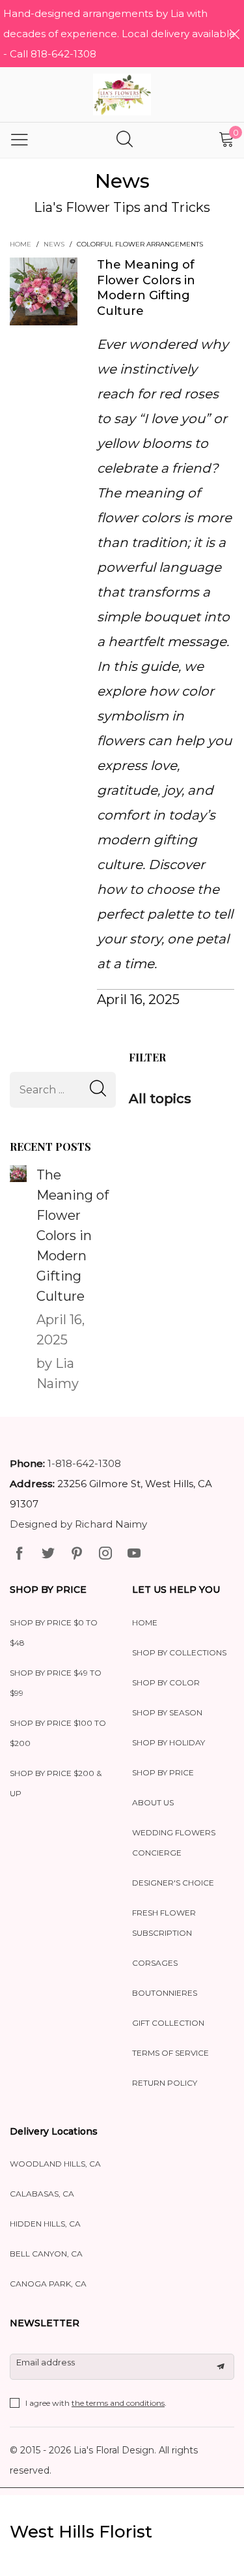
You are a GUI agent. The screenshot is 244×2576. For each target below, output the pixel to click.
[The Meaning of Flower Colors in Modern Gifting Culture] (18, 1174)
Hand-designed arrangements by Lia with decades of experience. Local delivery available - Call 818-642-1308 (119, 34)
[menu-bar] (20, 140)
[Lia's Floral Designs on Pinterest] (77, 1554)
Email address (46, 2362)
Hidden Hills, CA (45, 2224)
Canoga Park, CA (48, 2284)
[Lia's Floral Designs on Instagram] (105, 1554)
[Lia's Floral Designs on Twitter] (48, 1554)
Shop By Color (166, 1682)
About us (153, 1802)
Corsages (155, 1963)
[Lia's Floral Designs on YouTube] (134, 1554)
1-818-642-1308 (84, 1463)
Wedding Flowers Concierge (174, 1843)
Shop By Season (167, 1712)
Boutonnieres (165, 1993)
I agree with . (96, 2403)
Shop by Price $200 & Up (56, 1783)
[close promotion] (234, 34)
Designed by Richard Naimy (78, 1524)
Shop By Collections (179, 1652)
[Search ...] (125, 141)
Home (145, 1622)
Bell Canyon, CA (46, 2254)
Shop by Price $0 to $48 (54, 1633)
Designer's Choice (173, 1883)
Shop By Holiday (169, 1742)
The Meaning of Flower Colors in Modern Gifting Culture (146, 288)
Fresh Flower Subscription (164, 1923)
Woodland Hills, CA (55, 2164)
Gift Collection (168, 2023)
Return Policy (165, 2083)
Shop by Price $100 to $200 (58, 1733)
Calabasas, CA (42, 2194)
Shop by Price (163, 1772)
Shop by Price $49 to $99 (56, 1683)
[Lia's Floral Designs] (122, 95)
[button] (98, 1090)
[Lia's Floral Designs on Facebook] (20, 1554)
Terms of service (170, 2053)
